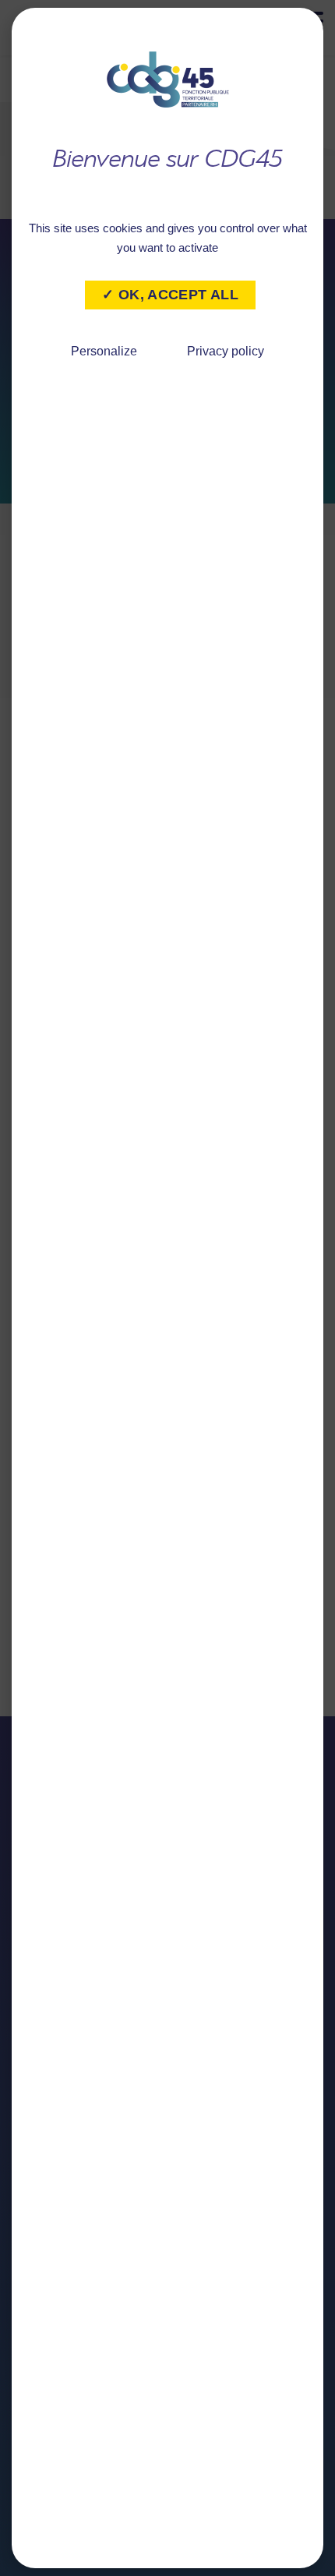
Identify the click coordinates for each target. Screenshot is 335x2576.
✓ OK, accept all (170, 295)
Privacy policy (226, 351)
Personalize (104, 351)
